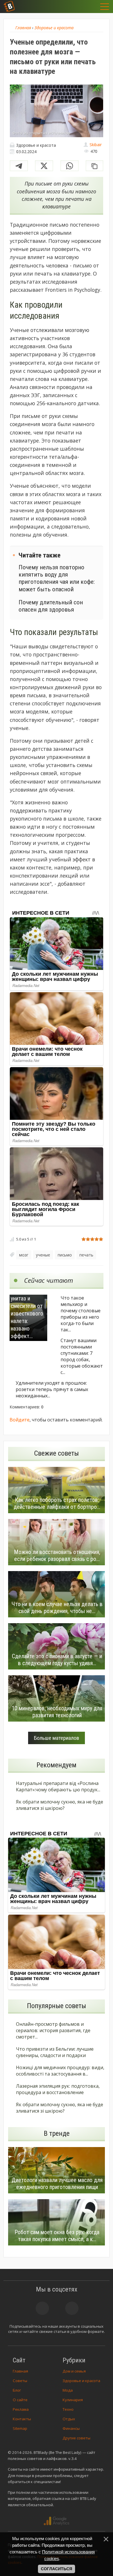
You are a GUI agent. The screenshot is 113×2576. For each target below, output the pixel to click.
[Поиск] (76, 7)
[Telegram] (19, 166)
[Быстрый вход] (91, 7)
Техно (68, 2409)
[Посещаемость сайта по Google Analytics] (57, 2521)
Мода (68, 2390)
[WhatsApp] (70, 166)
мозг (24, 1255)
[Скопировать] (94, 166)
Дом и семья (74, 2371)
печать (86, 1255)
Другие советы (76, 2438)
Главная (20, 2371)
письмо (65, 1255)
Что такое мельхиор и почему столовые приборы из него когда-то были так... (81, 1314)
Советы (20, 2381)
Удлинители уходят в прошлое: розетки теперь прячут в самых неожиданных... (52, 1389)
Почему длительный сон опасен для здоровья (51, 606)
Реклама (21, 2409)
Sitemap (20, 2428)
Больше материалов (57, 1738)
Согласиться (57, 2569)
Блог (17, 2390)
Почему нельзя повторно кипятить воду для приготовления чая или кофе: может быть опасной (57, 578)
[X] (44, 166)
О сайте (20, 2400)
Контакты (22, 2419)
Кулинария (73, 2400)
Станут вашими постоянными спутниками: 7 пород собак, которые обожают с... (82, 1356)
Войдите (20, 1420)
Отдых (69, 2419)
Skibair (96, 145)
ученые (43, 1255)
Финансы (71, 2428)
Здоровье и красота (81, 2381)
